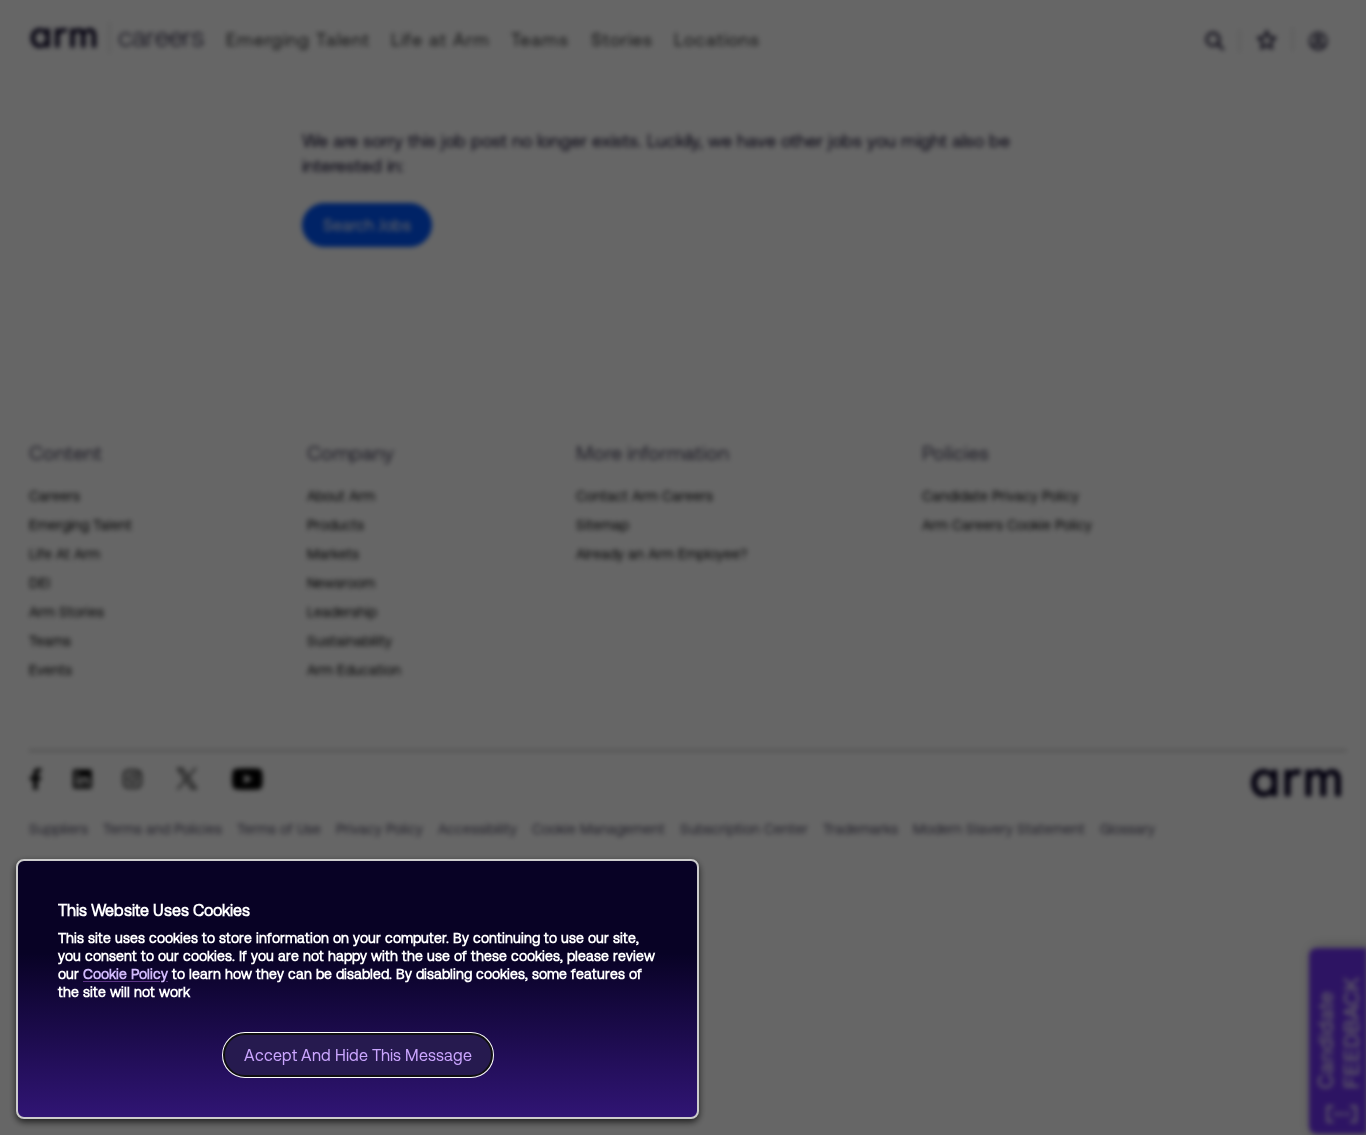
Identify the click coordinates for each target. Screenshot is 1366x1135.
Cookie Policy (125, 974)
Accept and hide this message (358, 1055)
